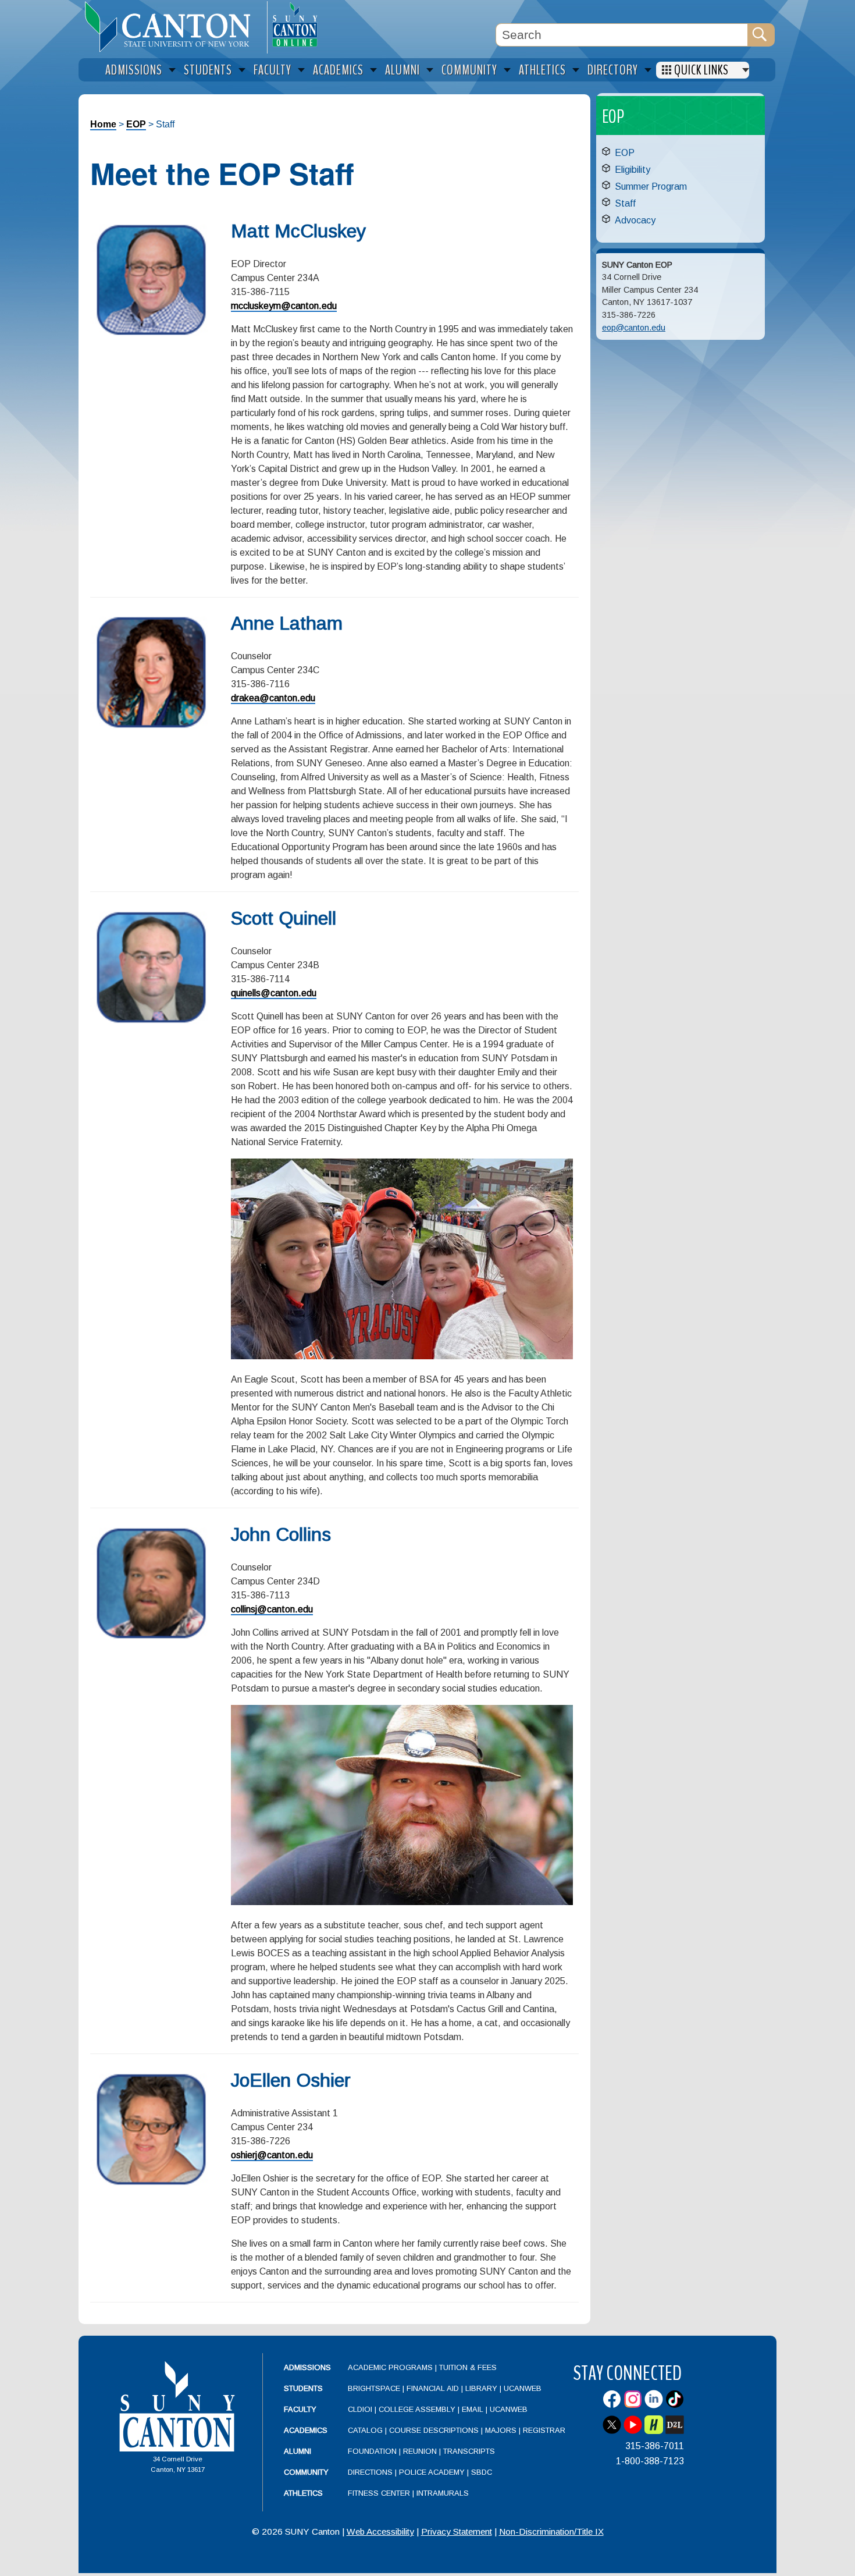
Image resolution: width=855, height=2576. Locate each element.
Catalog (365, 2430)
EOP (136, 124)
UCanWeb (523, 2388)
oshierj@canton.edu (272, 2155)
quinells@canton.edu (274, 993)
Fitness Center (379, 2493)
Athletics (303, 2493)
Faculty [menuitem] (272, 70)
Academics (306, 2430)
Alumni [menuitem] (402, 70)
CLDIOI (360, 2409)
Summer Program (651, 186)
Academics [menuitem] (338, 70)
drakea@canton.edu (273, 698)
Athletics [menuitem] (542, 70)
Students (303, 2388)
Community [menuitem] (469, 70)
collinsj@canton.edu (272, 1609)
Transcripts (469, 2451)
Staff (625, 203)
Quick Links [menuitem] (701, 70)
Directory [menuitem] (613, 70)
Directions (370, 2472)
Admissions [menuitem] (134, 70)
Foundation (372, 2451)
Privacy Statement (457, 2531)
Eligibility (633, 170)
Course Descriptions (434, 2430)
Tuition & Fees (468, 2367)
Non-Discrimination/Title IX (551, 2531)
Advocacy (635, 220)
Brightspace (374, 2388)
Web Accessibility (380, 2531)
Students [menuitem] (208, 70)
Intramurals (443, 2493)
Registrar (544, 2430)
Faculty (300, 2409)
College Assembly (417, 2409)
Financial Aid (433, 2388)
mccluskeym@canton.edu (284, 306)
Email (473, 2409)
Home (103, 124)
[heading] (173, 27)
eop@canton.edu (634, 328)
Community (306, 2472)
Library (481, 2388)
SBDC (482, 2472)
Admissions (307, 2367)
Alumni (298, 2451)
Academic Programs (391, 2367)
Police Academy (432, 2472)
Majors (501, 2430)
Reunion (420, 2451)
